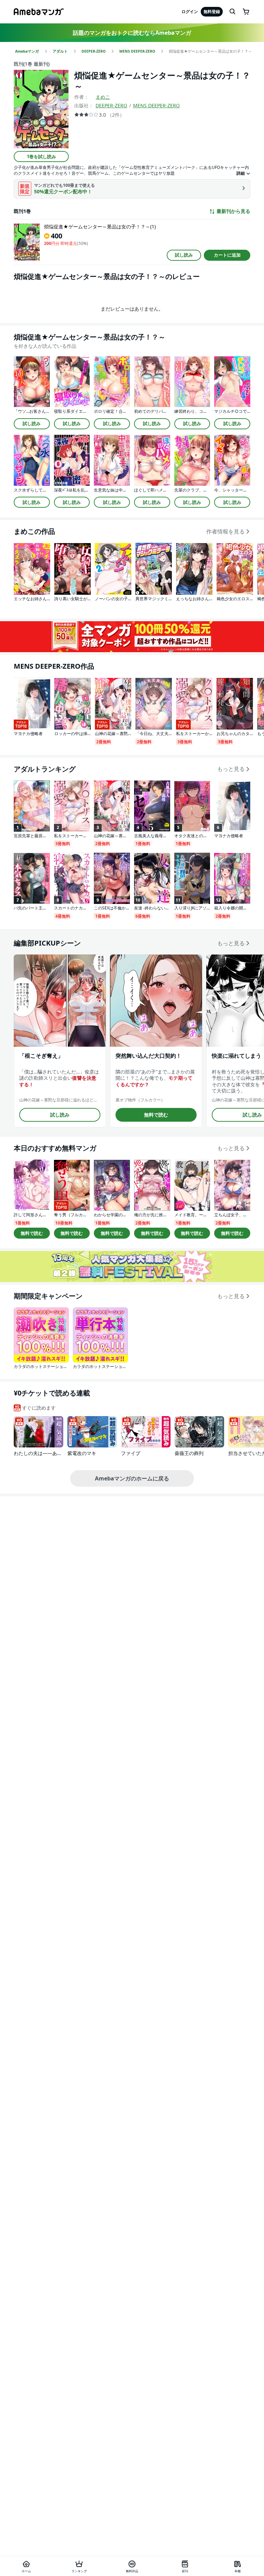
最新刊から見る (233, 211)
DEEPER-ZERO (111, 105)
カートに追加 (227, 255)
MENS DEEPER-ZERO (156, 105)
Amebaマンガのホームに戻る (132, 1478)
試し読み (184, 255)
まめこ (103, 97)
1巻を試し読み (41, 157)
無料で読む (156, 1115)
